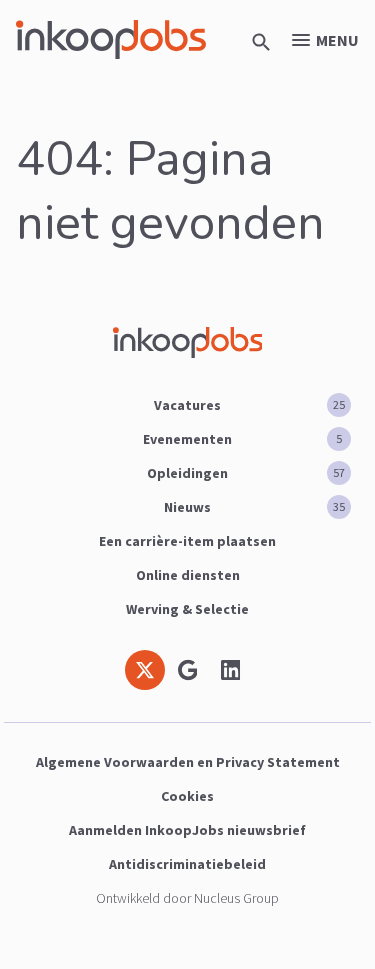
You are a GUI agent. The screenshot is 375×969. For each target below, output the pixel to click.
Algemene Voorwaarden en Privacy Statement (188, 762)
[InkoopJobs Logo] (111, 39)
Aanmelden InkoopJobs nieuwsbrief (187, 830)
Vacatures (249, 405)
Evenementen (242, 439)
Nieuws (254, 507)
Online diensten (188, 575)
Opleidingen (246, 473)
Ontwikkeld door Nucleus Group (187, 898)
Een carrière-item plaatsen (187, 541)
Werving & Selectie (187, 609)
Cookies (187, 796)
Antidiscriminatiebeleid (187, 864)
